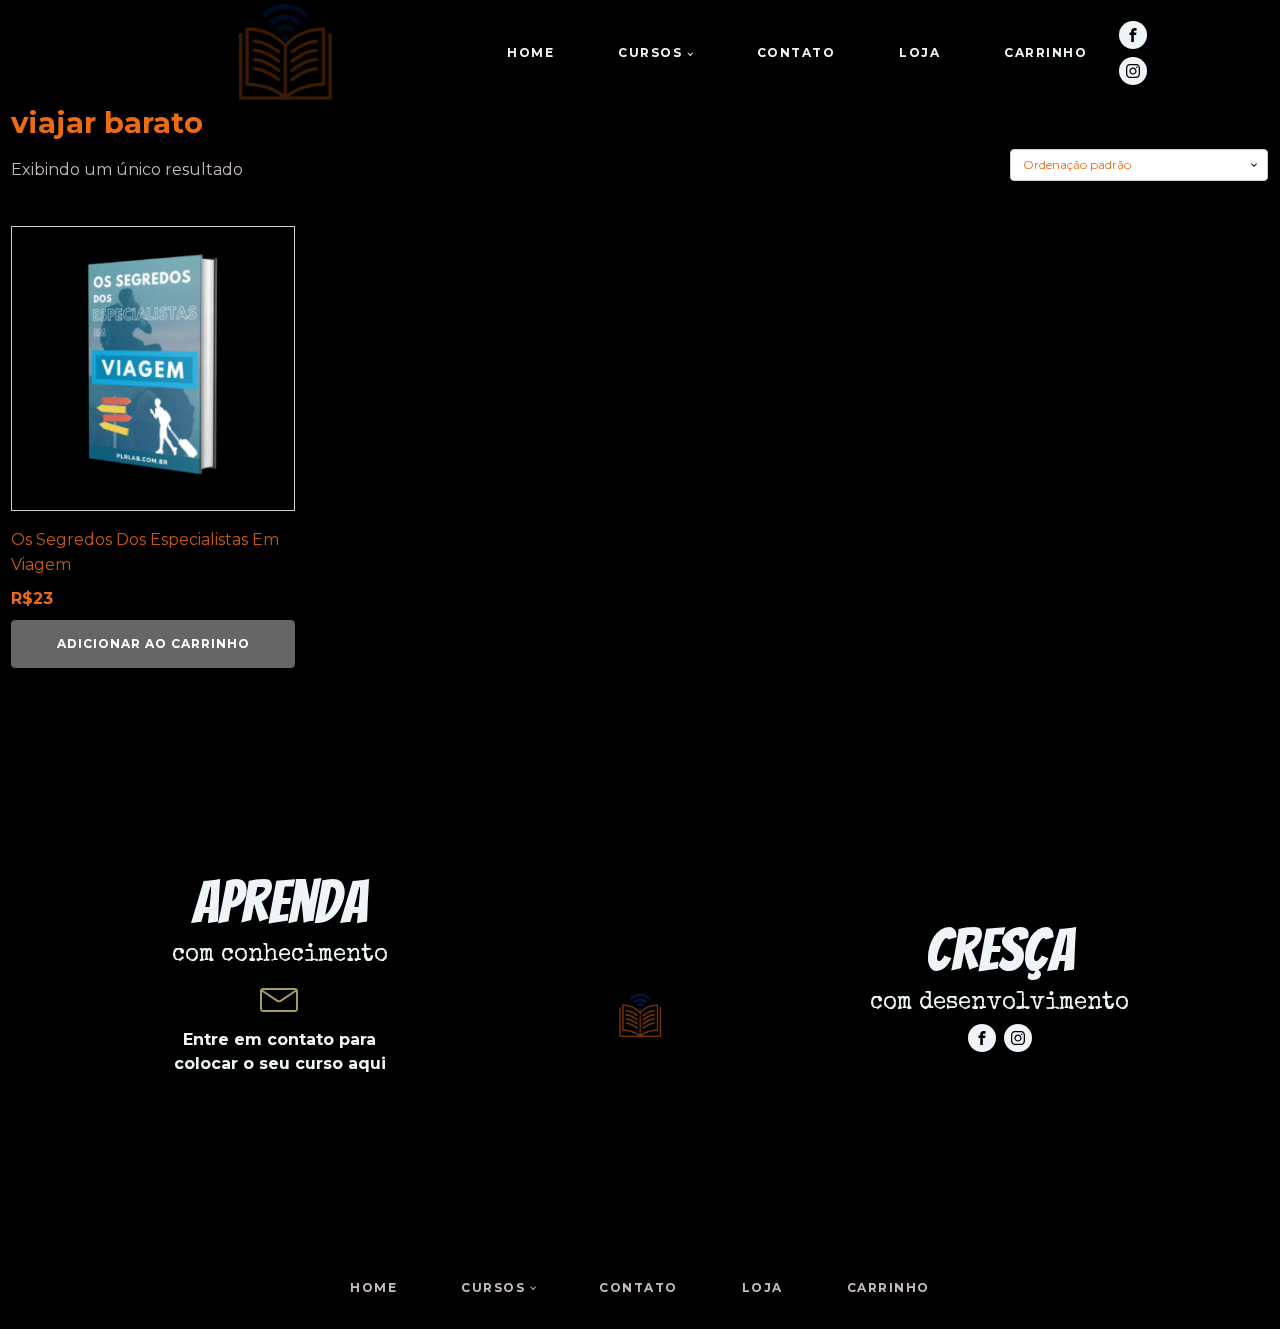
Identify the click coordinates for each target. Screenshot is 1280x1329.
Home (530, 52)
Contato (796, 52)
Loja (919, 52)
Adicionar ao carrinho (153, 643)
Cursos (650, 52)
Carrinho (1045, 52)
